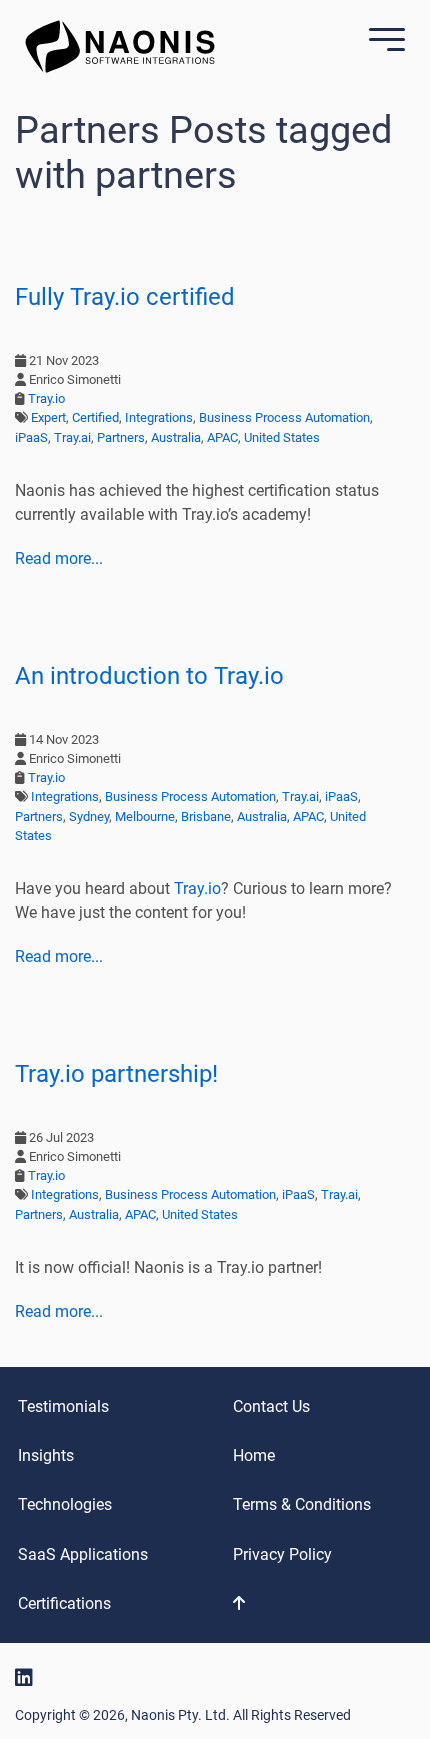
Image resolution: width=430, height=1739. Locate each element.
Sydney (89, 816)
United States (282, 437)
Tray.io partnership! (116, 1074)
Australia (176, 437)
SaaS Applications (83, 1554)
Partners (121, 437)
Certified (95, 417)
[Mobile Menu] (382, 41)
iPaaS (31, 437)
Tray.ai (72, 437)
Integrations (159, 417)
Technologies (65, 1504)
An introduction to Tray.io (149, 676)
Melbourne (145, 816)
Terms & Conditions (302, 1504)
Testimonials (63, 1406)
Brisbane (206, 816)
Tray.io (46, 398)
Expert (48, 417)
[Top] (309, 1603)
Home (254, 1455)
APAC (222, 437)
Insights (46, 1455)
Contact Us (271, 1406)
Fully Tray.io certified (125, 297)
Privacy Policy (282, 1554)
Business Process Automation (284, 417)
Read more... (59, 558)
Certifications (64, 1603)
